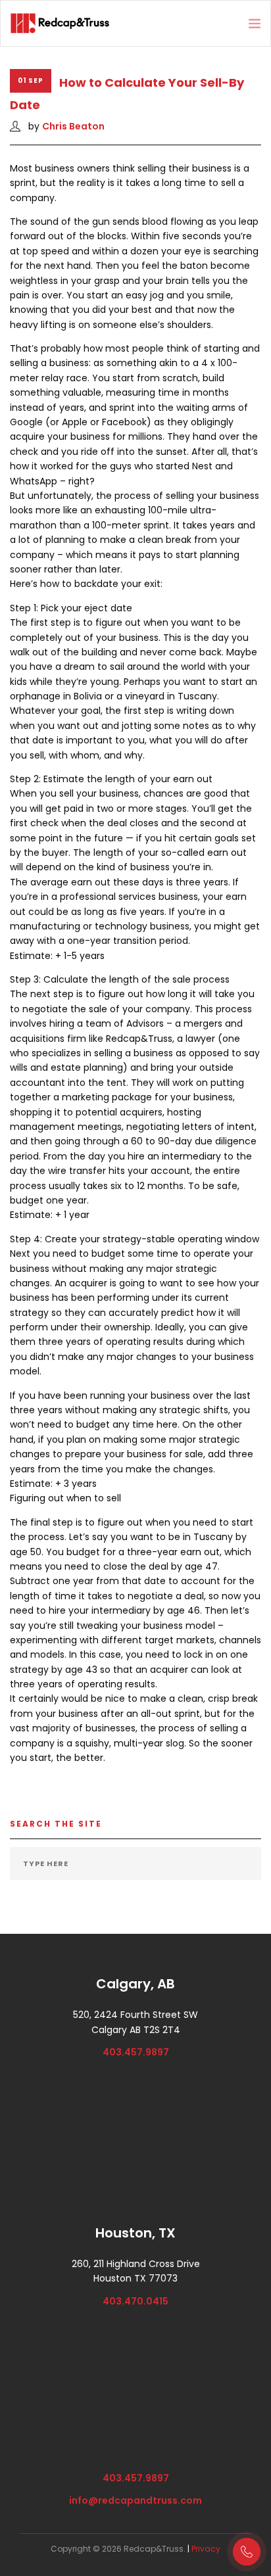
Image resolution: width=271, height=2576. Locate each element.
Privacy (206, 2549)
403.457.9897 (136, 2052)
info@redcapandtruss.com (135, 2500)
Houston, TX (135, 2233)
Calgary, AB (135, 1984)
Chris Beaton (73, 126)
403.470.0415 (135, 2301)
